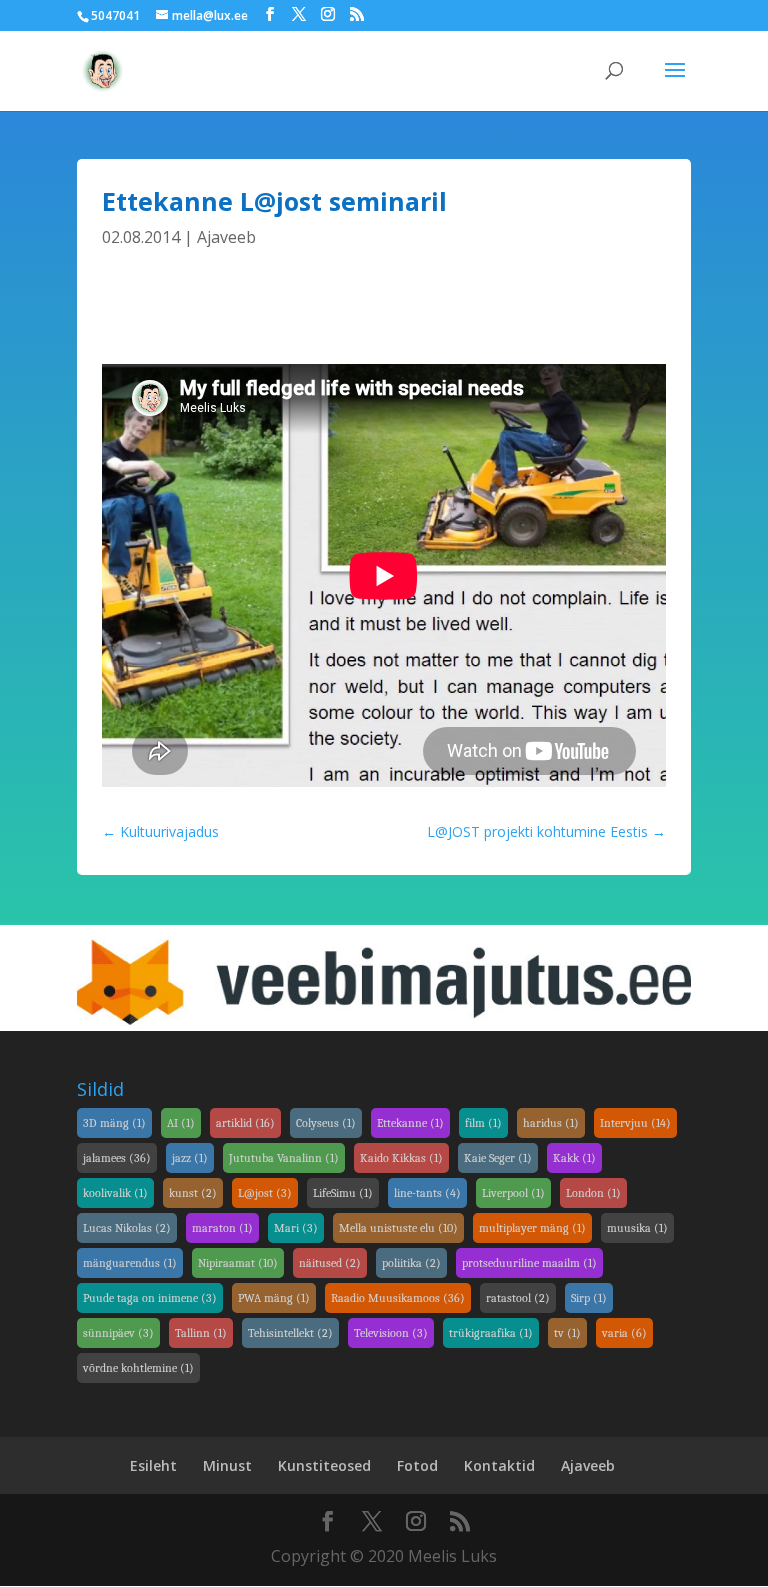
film (483, 1123)
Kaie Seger (498, 1158)
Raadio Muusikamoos (398, 1298)
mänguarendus (130, 1263)
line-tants (427, 1193)
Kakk (574, 1158)
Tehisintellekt (290, 1333)
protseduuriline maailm (529, 1263)
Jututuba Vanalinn (284, 1158)
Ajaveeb (226, 237)
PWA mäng (274, 1298)
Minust (227, 1465)
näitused (330, 1263)
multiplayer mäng (532, 1228)
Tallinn (201, 1333)
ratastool (518, 1298)
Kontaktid (499, 1465)
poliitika (411, 1263)
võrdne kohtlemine (138, 1368)
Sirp (589, 1298)
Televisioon (391, 1333)
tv (567, 1333)
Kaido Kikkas (401, 1158)
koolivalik (115, 1193)
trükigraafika (491, 1333)
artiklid (245, 1123)
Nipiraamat (238, 1263)
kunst (193, 1193)
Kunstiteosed (324, 1465)
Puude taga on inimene (150, 1298)
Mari (296, 1228)
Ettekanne (410, 1123)
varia (624, 1333)
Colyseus (326, 1123)
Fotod (417, 1465)
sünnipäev (118, 1333)
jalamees (117, 1158)
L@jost (265, 1193)
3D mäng (114, 1123)
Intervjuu (635, 1123)
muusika (637, 1228)
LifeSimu (343, 1193)
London (593, 1193)
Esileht (153, 1465)
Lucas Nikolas (127, 1228)
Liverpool (513, 1193)
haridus (551, 1123)
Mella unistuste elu (398, 1228)
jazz (190, 1158)
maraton (222, 1228)
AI (181, 1123)
